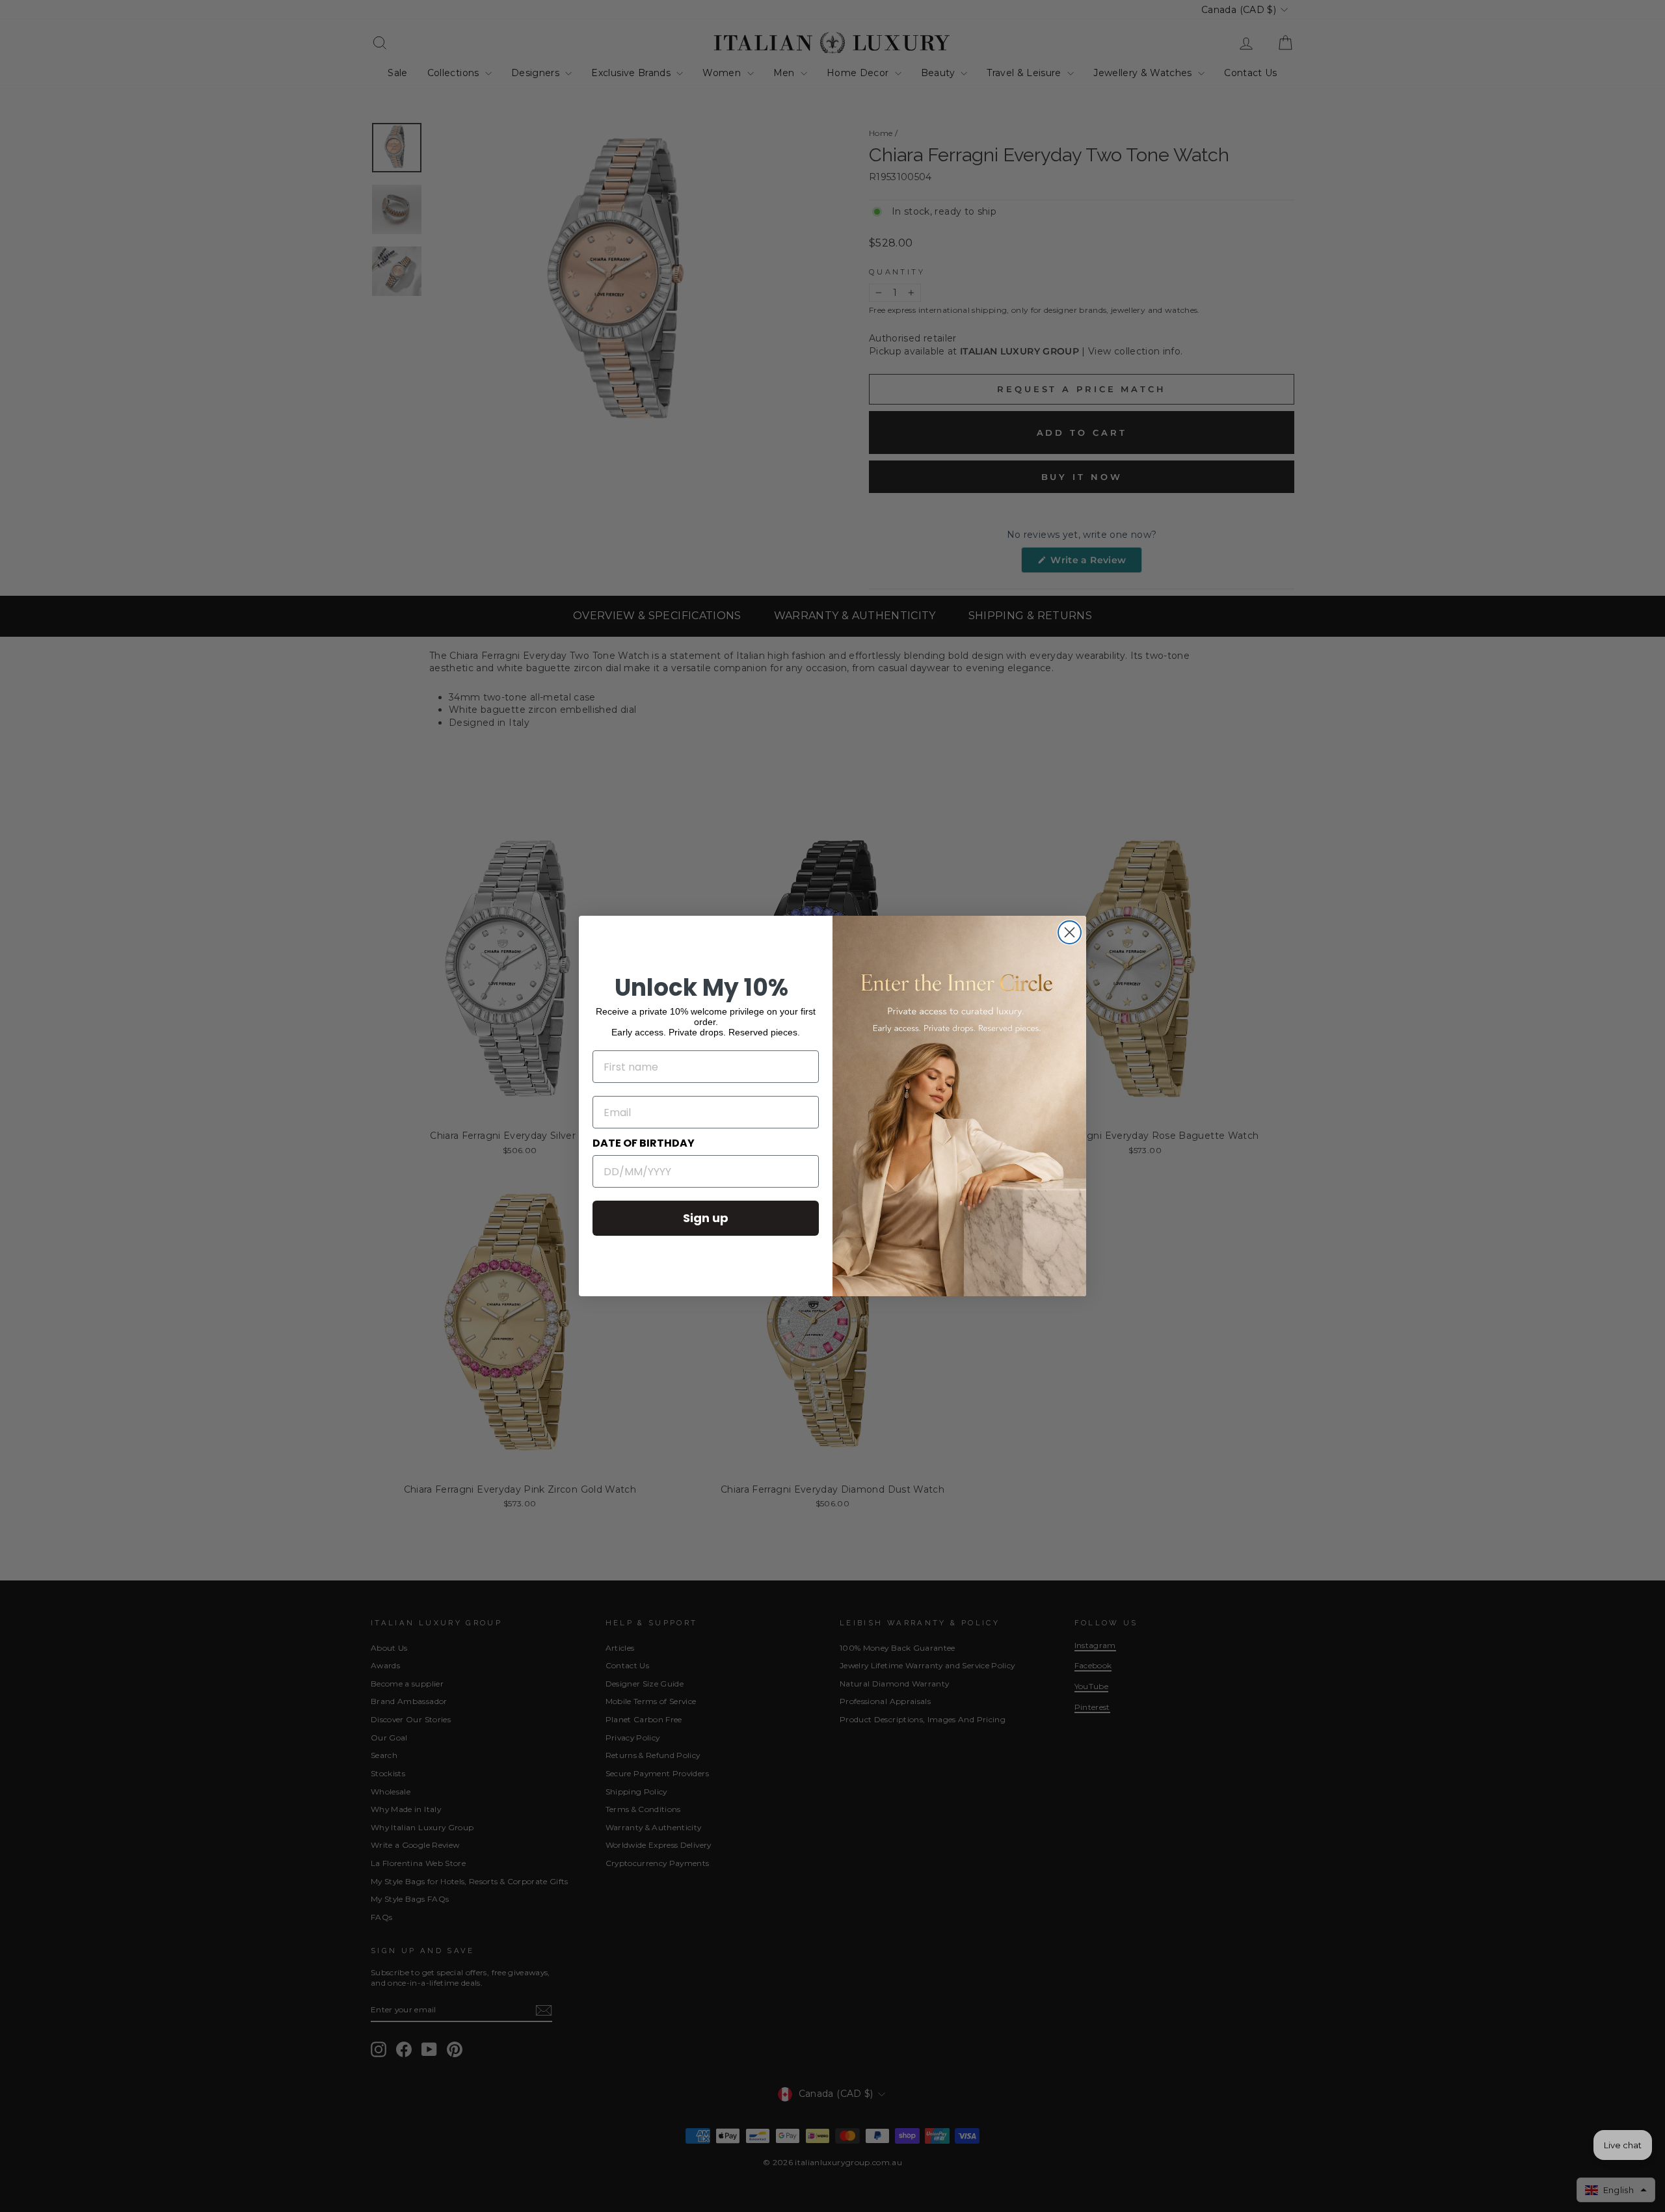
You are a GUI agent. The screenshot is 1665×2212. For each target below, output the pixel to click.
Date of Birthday (644, 1143)
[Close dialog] (1070, 932)
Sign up (706, 1218)
